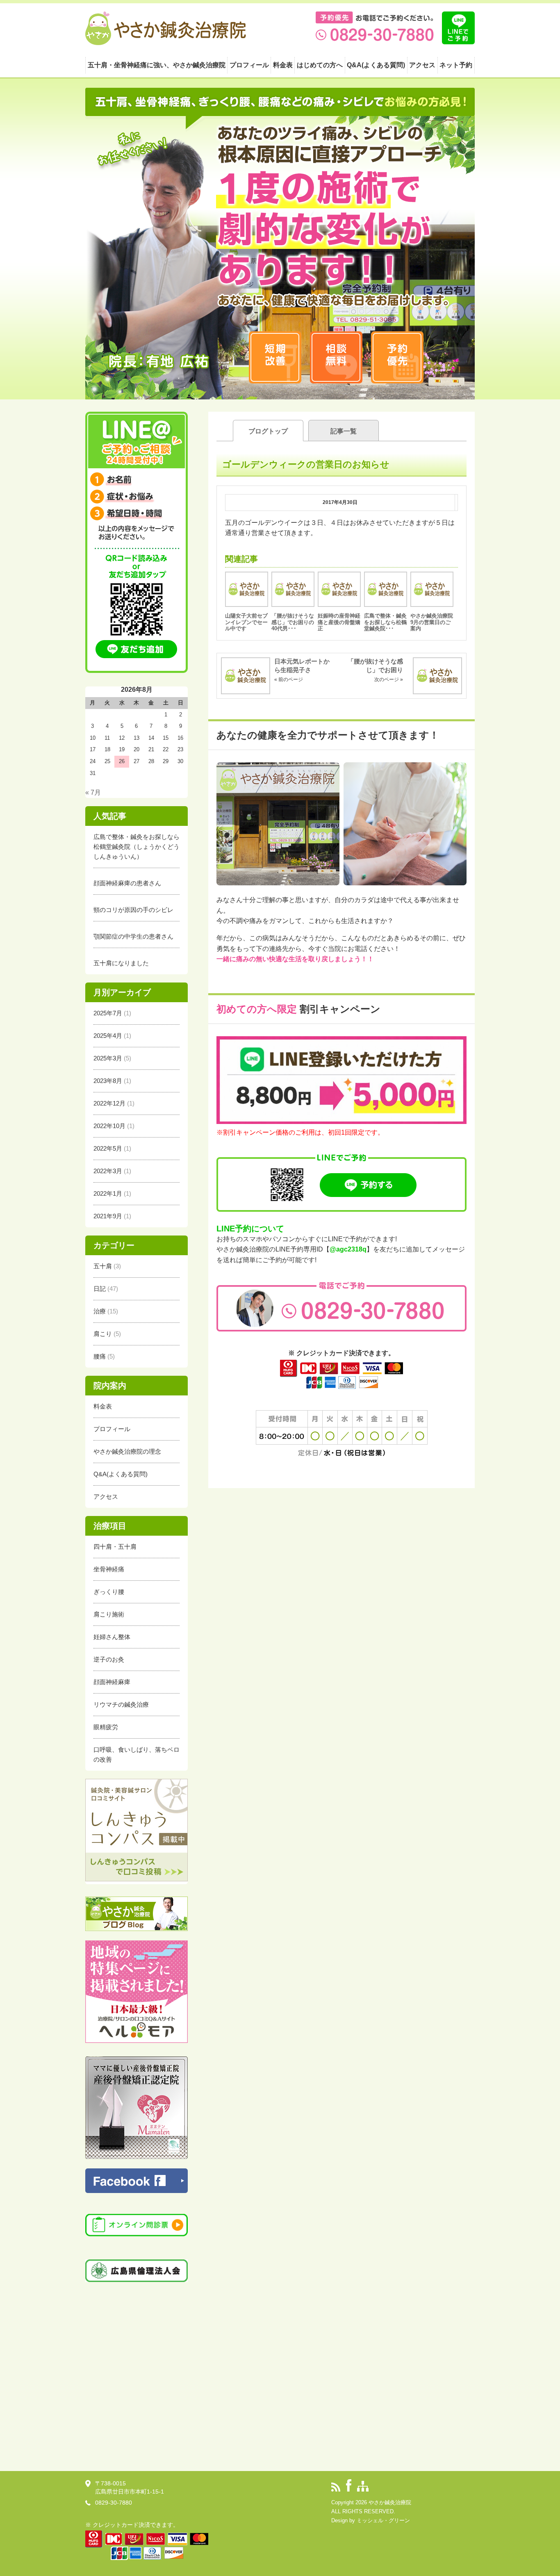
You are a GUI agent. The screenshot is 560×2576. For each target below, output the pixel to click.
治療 (100, 1311)
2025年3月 (108, 1058)
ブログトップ (268, 431)
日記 (100, 1289)
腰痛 (100, 1356)
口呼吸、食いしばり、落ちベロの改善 (137, 1754)
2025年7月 (108, 1013)
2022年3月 (108, 1171)
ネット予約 (456, 65)
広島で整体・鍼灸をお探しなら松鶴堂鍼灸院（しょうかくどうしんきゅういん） (137, 847)
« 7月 (93, 792)
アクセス (422, 65)
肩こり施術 (109, 1614)
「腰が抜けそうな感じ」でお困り (375, 670)
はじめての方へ (320, 65)
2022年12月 (109, 1103)
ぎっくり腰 (109, 1592)
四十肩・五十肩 (115, 1547)
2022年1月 (108, 1193)
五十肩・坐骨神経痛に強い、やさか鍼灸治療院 (157, 65)
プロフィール (249, 65)
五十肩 (103, 1266)
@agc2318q (348, 1249)
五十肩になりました (121, 963)
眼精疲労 (106, 1727)
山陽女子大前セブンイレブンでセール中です (246, 622)
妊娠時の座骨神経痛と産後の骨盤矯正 (339, 622)
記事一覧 (344, 431)
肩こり (103, 1334)
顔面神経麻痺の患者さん (127, 883)
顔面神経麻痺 (112, 1682)
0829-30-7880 (114, 2503)
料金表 (283, 65)
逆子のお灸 (109, 1659)
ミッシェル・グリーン (383, 2520)
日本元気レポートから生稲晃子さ (302, 670)
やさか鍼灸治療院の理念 (127, 1451)
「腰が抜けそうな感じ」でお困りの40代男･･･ (293, 622)
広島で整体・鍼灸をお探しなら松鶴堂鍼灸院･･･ (385, 622)
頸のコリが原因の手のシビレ (133, 910)
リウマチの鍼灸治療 (121, 1704)
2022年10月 (109, 1126)
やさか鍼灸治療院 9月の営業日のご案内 (434, 622)
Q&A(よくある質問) (376, 65)
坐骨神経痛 (109, 1569)
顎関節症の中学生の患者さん (133, 936)
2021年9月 (108, 1216)
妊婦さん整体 (112, 1637)
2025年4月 (108, 1036)
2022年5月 (108, 1148)
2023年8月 (108, 1081)
